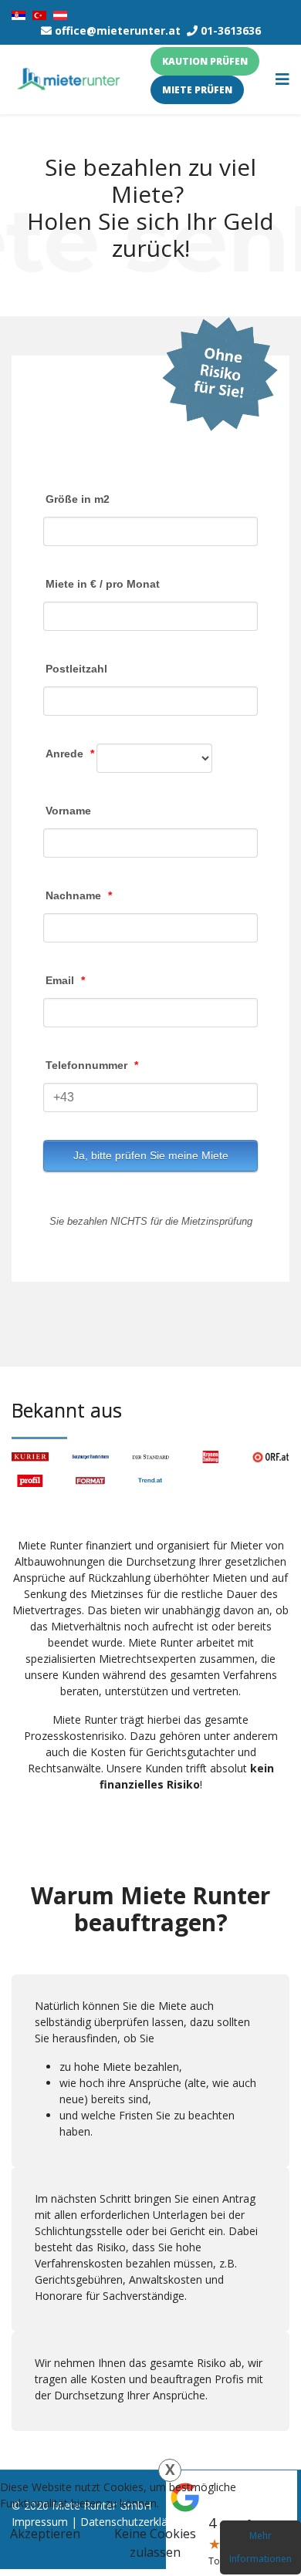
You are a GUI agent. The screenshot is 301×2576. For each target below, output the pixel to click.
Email (65, 980)
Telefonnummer (92, 1065)
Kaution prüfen (205, 61)
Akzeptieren (45, 2534)
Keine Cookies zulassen (155, 2543)
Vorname (68, 811)
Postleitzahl (76, 669)
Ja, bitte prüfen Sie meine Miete (151, 1155)
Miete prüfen (197, 90)
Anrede (70, 754)
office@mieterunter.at (118, 30)
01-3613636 (231, 30)
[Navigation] (282, 79)
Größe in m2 (78, 499)
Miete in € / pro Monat (103, 584)
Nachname (79, 895)
